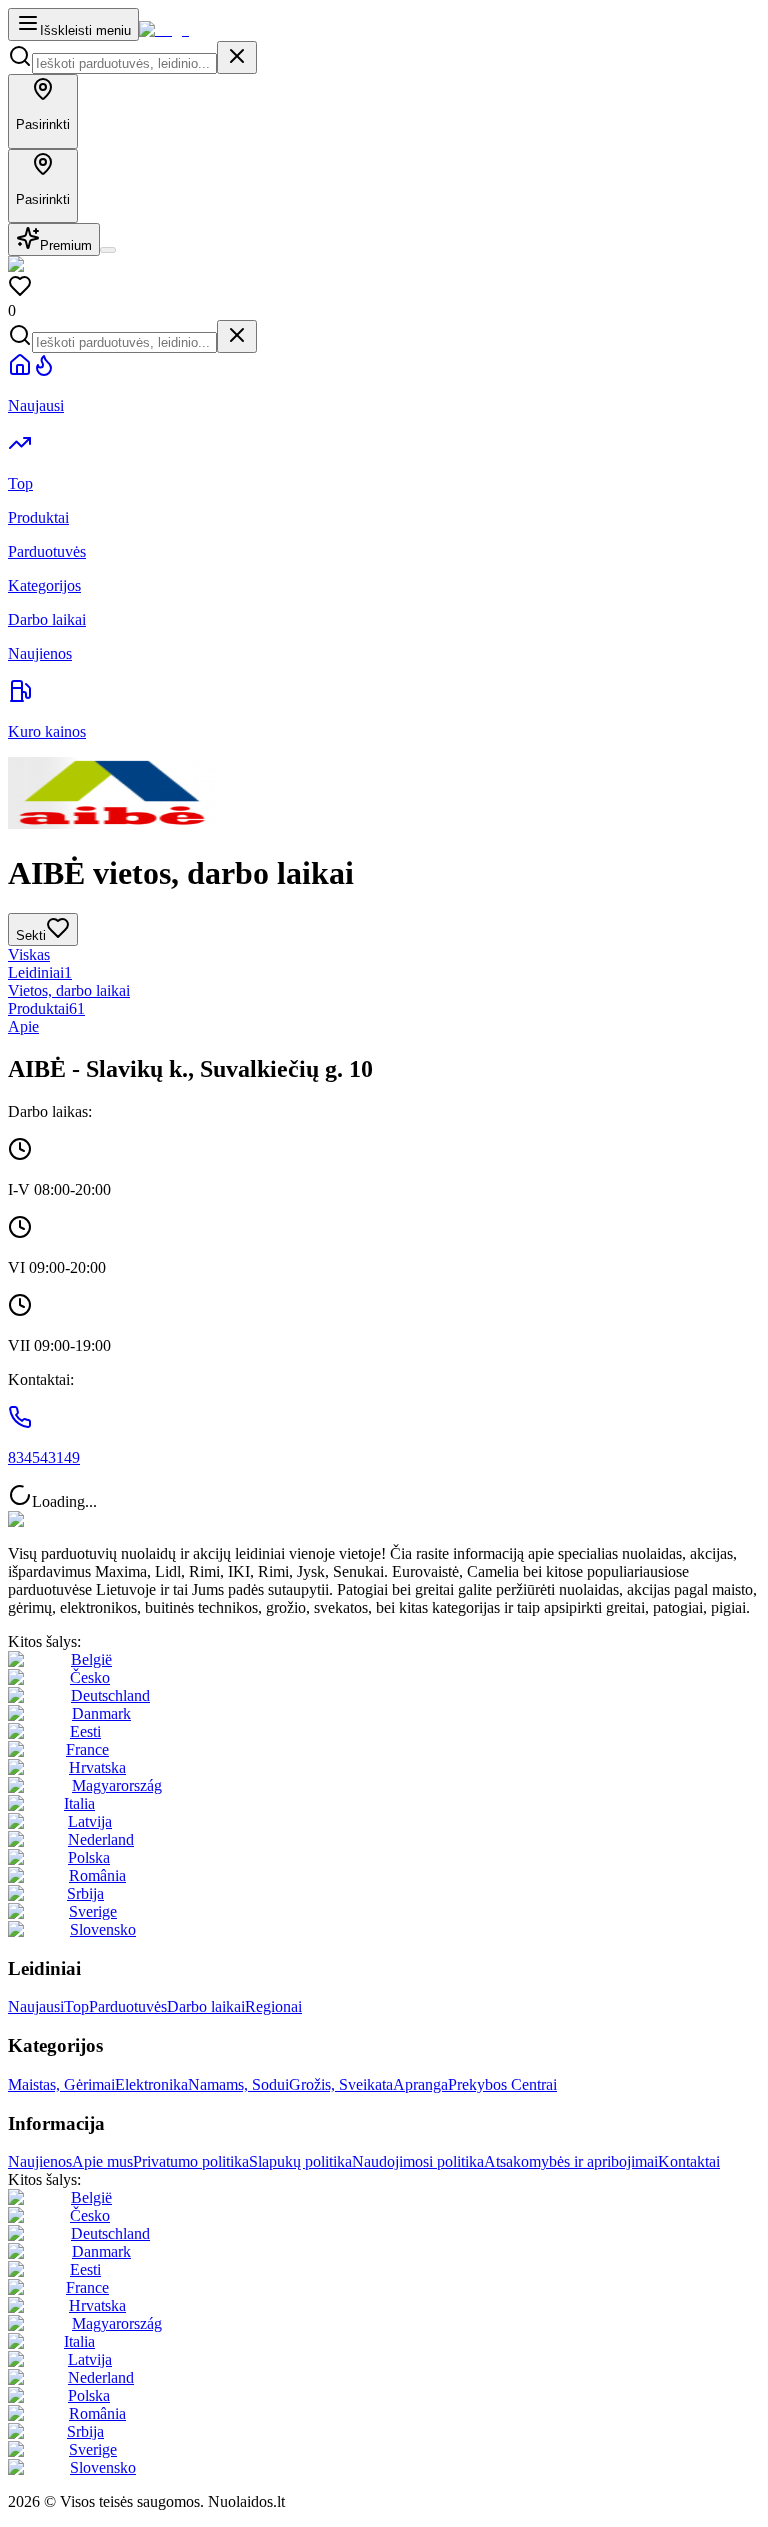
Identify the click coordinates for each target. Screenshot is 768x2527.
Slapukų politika (300, 2161)
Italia (79, 1803)
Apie (23, 1026)
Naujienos (40, 2161)
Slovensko (103, 1929)
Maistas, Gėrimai (61, 2084)
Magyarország (117, 1785)
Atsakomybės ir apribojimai (571, 2161)
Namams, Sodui (238, 2084)
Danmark (101, 1713)
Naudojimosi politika (418, 2161)
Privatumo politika (191, 2161)
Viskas (29, 954)
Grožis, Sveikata (341, 2084)
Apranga (420, 2084)
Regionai (273, 2006)
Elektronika (151, 2084)
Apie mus (102, 2161)
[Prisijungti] (108, 250)
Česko (90, 1677)
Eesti (85, 1731)
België (91, 1659)
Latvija (90, 1821)
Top (76, 2006)
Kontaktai (689, 2161)
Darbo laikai (206, 2006)
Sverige (93, 1911)
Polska (89, 1857)
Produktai (46, 1008)
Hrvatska (97, 1767)
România (97, 1875)
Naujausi (36, 2006)
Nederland (101, 1839)
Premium (66, 245)
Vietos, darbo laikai (69, 990)
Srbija (85, 1893)
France (87, 1749)
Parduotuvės (128, 2006)
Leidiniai (40, 972)
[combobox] (124, 63)
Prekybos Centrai (502, 2084)
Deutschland (110, 1695)
